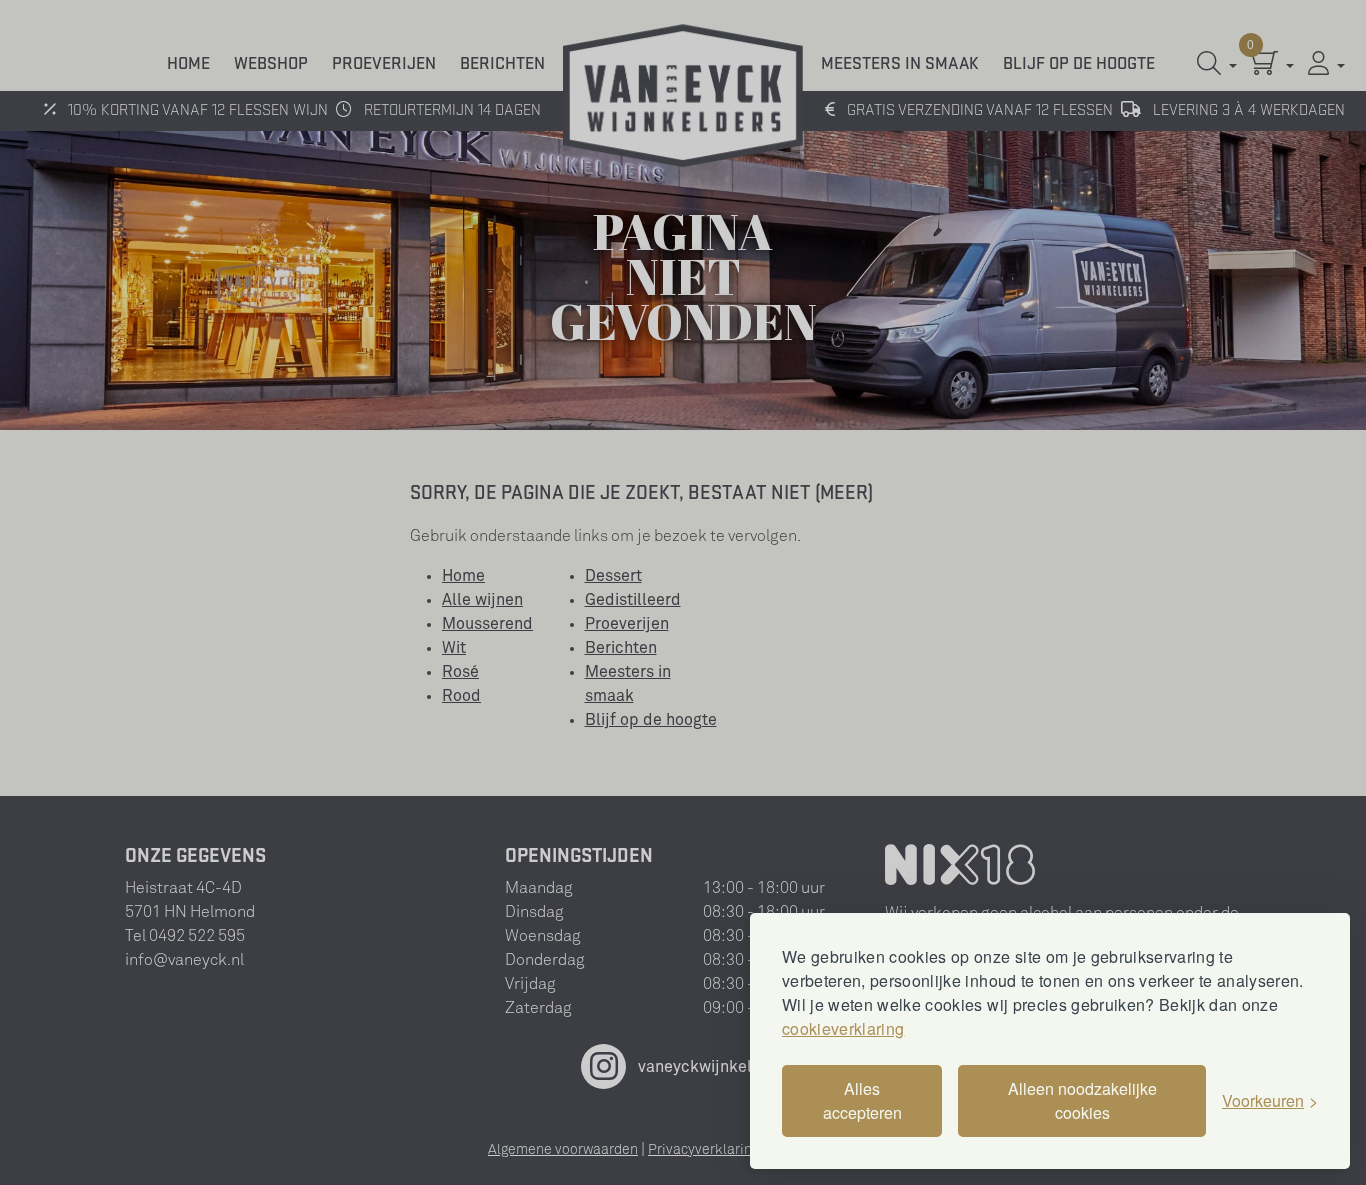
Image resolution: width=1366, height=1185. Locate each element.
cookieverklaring (843, 1028)
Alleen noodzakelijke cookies (1082, 1100)
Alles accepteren (862, 1100)
